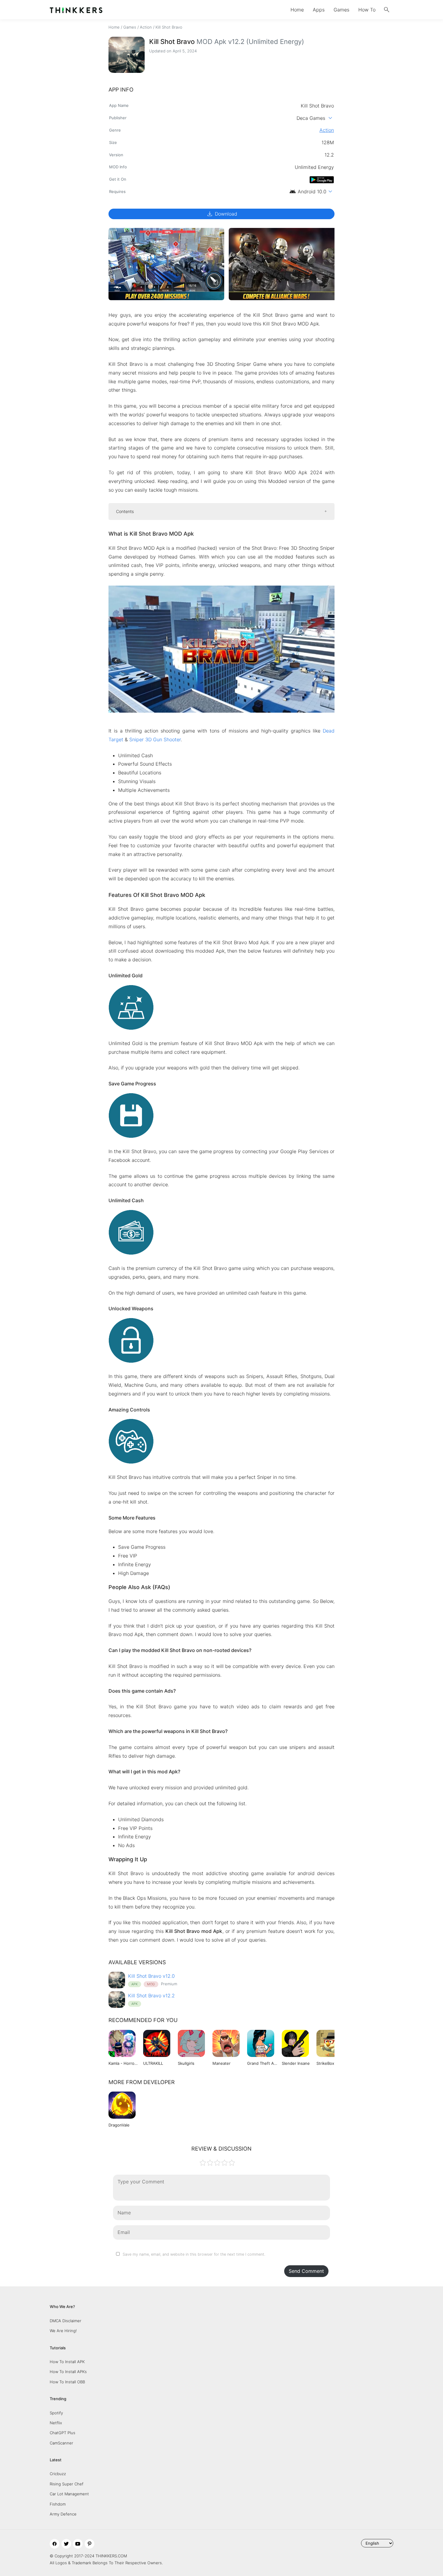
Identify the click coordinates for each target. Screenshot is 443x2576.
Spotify (56, 2413)
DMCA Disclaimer (66, 2321)
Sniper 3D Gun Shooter (155, 739)
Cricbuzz (58, 2474)
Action (146, 27)
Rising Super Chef (67, 2484)
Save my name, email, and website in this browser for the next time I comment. (194, 2254)
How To (367, 10)
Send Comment (306, 2271)
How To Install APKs (68, 2372)
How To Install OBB (67, 2382)
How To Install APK (67, 2362)
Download (222, 214)
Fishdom (58, 2504)
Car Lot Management (69, 2494)
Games (341, 10)
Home (297, 10)
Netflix (56, 2423)
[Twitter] (66, 2544)
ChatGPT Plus (63, 2433)
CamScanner (61, 2443)
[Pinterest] (90, 2544)
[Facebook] (55, 2544)
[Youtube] (78, 2544)
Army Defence (63, 2514)
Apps (319, 10)
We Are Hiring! (63, 2331)
